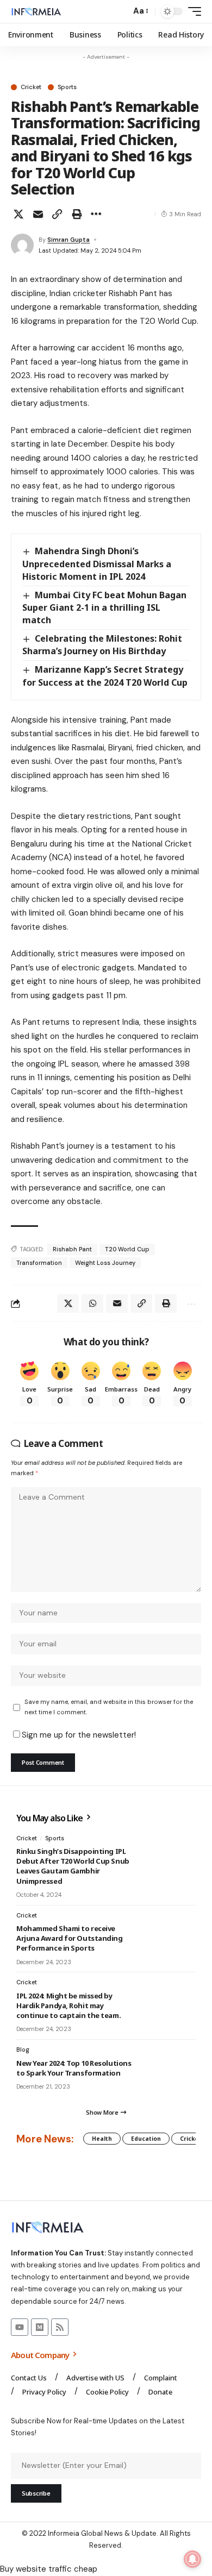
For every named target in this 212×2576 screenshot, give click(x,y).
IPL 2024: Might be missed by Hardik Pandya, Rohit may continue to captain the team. (68, 2005)
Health (102, 2139)
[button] (120, 12)
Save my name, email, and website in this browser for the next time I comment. (109, 1707)
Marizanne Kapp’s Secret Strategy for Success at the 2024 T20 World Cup (105, 676)
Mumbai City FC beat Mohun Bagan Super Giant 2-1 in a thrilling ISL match (104, 607)
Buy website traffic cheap (49, 2569)
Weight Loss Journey (105, 1263)
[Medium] (40, 2327)
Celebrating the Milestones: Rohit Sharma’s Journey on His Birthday (102, 645)
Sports (67, 87)
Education (146, 2139)
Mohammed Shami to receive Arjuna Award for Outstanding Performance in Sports (70, 1938)
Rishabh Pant (72, 1249)
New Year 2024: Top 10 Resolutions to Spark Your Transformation (74, 2068)
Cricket (31, 87)
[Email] (38, 214)
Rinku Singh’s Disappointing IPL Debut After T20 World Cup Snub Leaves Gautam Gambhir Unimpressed (73, 1866)
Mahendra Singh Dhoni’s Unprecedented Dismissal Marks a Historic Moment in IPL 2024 (97, 563)
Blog (23, 2049)
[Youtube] (20, 2327)
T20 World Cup (127, 1249)
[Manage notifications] (192, 2559)
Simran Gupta (68, 240)
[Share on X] (18, 214)
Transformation (39, 1263)
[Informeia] (36, 11)
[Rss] (60, 2327)
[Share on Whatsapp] (92, 1303)
